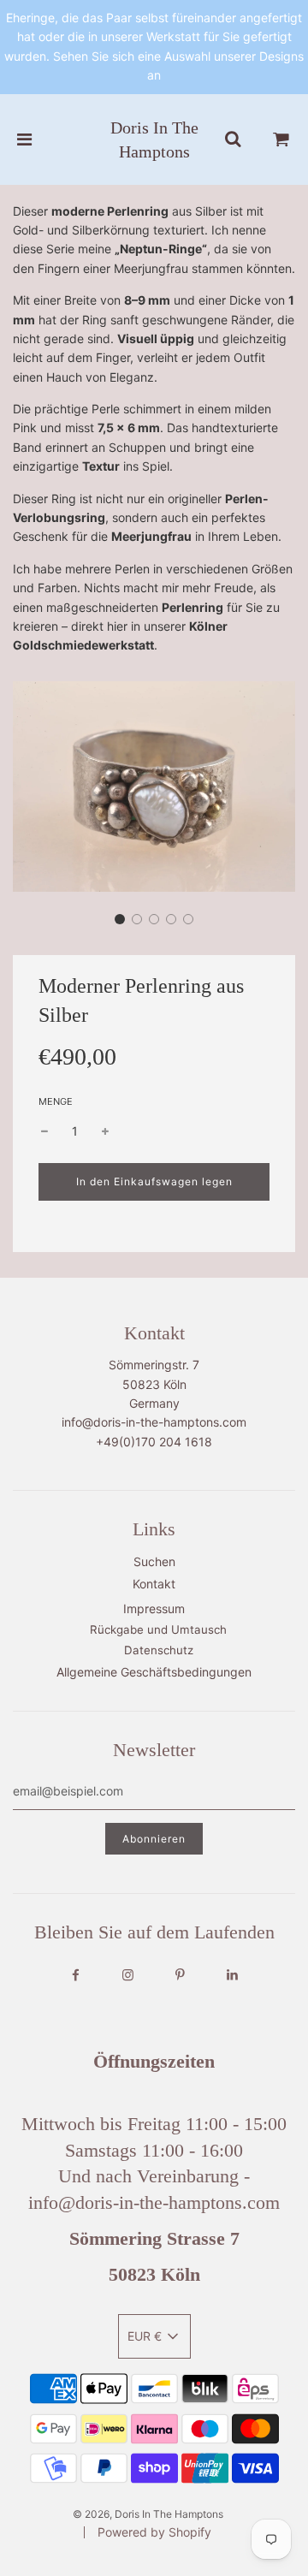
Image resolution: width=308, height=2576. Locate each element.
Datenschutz (159, 1650)
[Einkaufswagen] (281, 139)
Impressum (154, 1609)
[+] (105, 1131)
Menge (56, 1101)
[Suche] (233, 139)
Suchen (154, 1561)
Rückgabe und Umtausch (158, 1629)
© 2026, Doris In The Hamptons (148, 2514)
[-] (44, 1131)
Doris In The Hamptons (154, 139)
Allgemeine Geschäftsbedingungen (154, 1672)
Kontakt (154, 1584)
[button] (120, 919)
